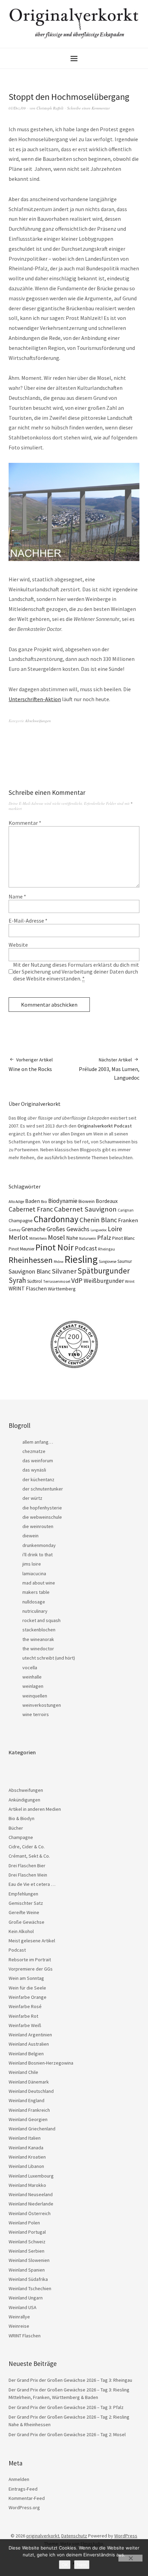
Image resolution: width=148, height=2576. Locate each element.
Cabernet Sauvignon (85, 1209)
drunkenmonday (39, 1545)
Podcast (86, 1248)
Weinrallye (19, 2317)
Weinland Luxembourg (31, 2176)
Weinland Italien (25, 2138)
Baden (33, 1201)
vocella (30, 1668)
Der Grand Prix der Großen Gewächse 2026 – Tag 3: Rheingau (70, 2380)
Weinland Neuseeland (31, 2194)
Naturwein (88, 1238)
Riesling (81, 1259)
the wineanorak (38, 1639)
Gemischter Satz (26, 1903)
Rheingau (107, 1249)
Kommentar (25, 823)
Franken (128, 1220)
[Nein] (130, 2558)
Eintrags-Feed (23, 2489)
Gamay (14, 1230)
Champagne (21, 1221)
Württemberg (62, 1289)
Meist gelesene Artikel (32, 1941)
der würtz (32, 1498)
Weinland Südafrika (28, 2279)
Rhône (59, 1262)
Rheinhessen (31, 1260)
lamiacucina (34, 1573)
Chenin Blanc (98, 1220)
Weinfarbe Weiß (25, 2025)
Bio (44, 1201)
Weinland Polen (24, 2223)
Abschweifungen (38, 721)
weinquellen (35, 1696)
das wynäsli (34, 1470)
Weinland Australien (29, 2044)
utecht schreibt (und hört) (49, 1658)
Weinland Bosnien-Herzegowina (41, 2063)
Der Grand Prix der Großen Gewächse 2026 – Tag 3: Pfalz (66, 2407)
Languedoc (99, 1230)
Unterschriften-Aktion (35, 699)
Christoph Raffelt (50, 108)
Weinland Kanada (26, 2148)
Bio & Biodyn (22, 1818)
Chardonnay (56, 1219)
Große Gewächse (27, 1922)
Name (17, 896)
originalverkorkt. (43, 2536)
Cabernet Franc (31, 1209)
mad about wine (39, 1583)
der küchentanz (38, 1479)
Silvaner (64, 1271)
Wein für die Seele (27, 1988)
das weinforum (38, 1461)
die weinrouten (38, 1526)
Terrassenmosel (57, 1281)
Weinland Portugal (27, 2232)
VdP (77, 1280)
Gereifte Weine (24, 1912)
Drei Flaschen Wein (28, 1875)
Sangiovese (108, 1261)
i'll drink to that (38, 1555)
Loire (115, 1229)
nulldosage (34, 1602)
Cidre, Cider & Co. (27, 1847)
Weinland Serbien (27, 2251)
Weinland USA (23, 2307)
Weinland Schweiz (27, 2242)
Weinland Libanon (26, 2166)
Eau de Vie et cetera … (32, 1884)
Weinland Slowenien (29, 2260)
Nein (82, 2565)
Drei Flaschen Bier (27, 1866)
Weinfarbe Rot (23, 2016)
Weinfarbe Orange (28, 1997)
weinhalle (32, 1677)
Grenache (33, 1229)
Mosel (56, 1237)
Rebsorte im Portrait (30, 1960)
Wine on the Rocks (31, 1064)
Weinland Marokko (27, 2185)
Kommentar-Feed (27, 2498)
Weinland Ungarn (26, 2298)
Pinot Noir (55, 1247)
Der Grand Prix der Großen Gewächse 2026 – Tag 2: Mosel (67, 2434)
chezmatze (34, 1451)
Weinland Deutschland (31, 2091)
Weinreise (19, 2326)
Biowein (87, 1201)
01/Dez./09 (17, 108)
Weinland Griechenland (32, 2129)
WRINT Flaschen (28, 1288)
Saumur (125, 1261)
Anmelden (19, 2479)
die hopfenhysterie (42, 1508)
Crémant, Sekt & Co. (29, 1856)
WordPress (126, 2536)
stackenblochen (39, 1630)
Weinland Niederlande (31, 2204)
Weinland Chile (23, 2072)
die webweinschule (42, 1517)
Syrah (17, 1280)
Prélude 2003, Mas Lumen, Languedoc (109, 1069)
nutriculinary (35, 1611)
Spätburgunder (104, 1271)
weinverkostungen (42, 1705)
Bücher (16, 1828)
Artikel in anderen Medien (35, 1809)
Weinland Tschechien (30, 2288)
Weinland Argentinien (30, 2035)
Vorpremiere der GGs (31, 1969)
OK (65, 2565)
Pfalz (104, 1238)
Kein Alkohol (21, 1931)
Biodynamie (63, 1201)
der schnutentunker (43, 1489)
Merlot (18, 1237)
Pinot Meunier (22, 1249)
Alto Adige (16, 1202)
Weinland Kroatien (27, 2157)
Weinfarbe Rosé (25, 2006)
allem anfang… (38, 1442)
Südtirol (35, 1281)
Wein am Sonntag (26, 1978)
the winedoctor (38, 1649)
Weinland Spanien (27, 2270)
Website (18, 945)
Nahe (72, 1238)
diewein (30, 1536)
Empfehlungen (23, 1894)
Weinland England (27, 2100)
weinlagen (33, 1686)
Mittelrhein (38, 1238)
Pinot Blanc (124, 1238)
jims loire (32, 1564)
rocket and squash (41, 1620)
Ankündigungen (24, 1800)
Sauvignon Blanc (30, 1271)
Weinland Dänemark (29, 2082)
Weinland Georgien (28, 2119)
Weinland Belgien (26, 2054)
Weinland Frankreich (29, 2110)
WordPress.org (24, 2507)
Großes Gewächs (68, 1229)
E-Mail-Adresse (28, 921)
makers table (36, 1592)
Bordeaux (107, 1201)
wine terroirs (36, 1714)
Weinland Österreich (30, 2213)
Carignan (126, 1210)
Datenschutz (74, 2536)
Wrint (130, 1281)
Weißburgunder (104, 1281)
